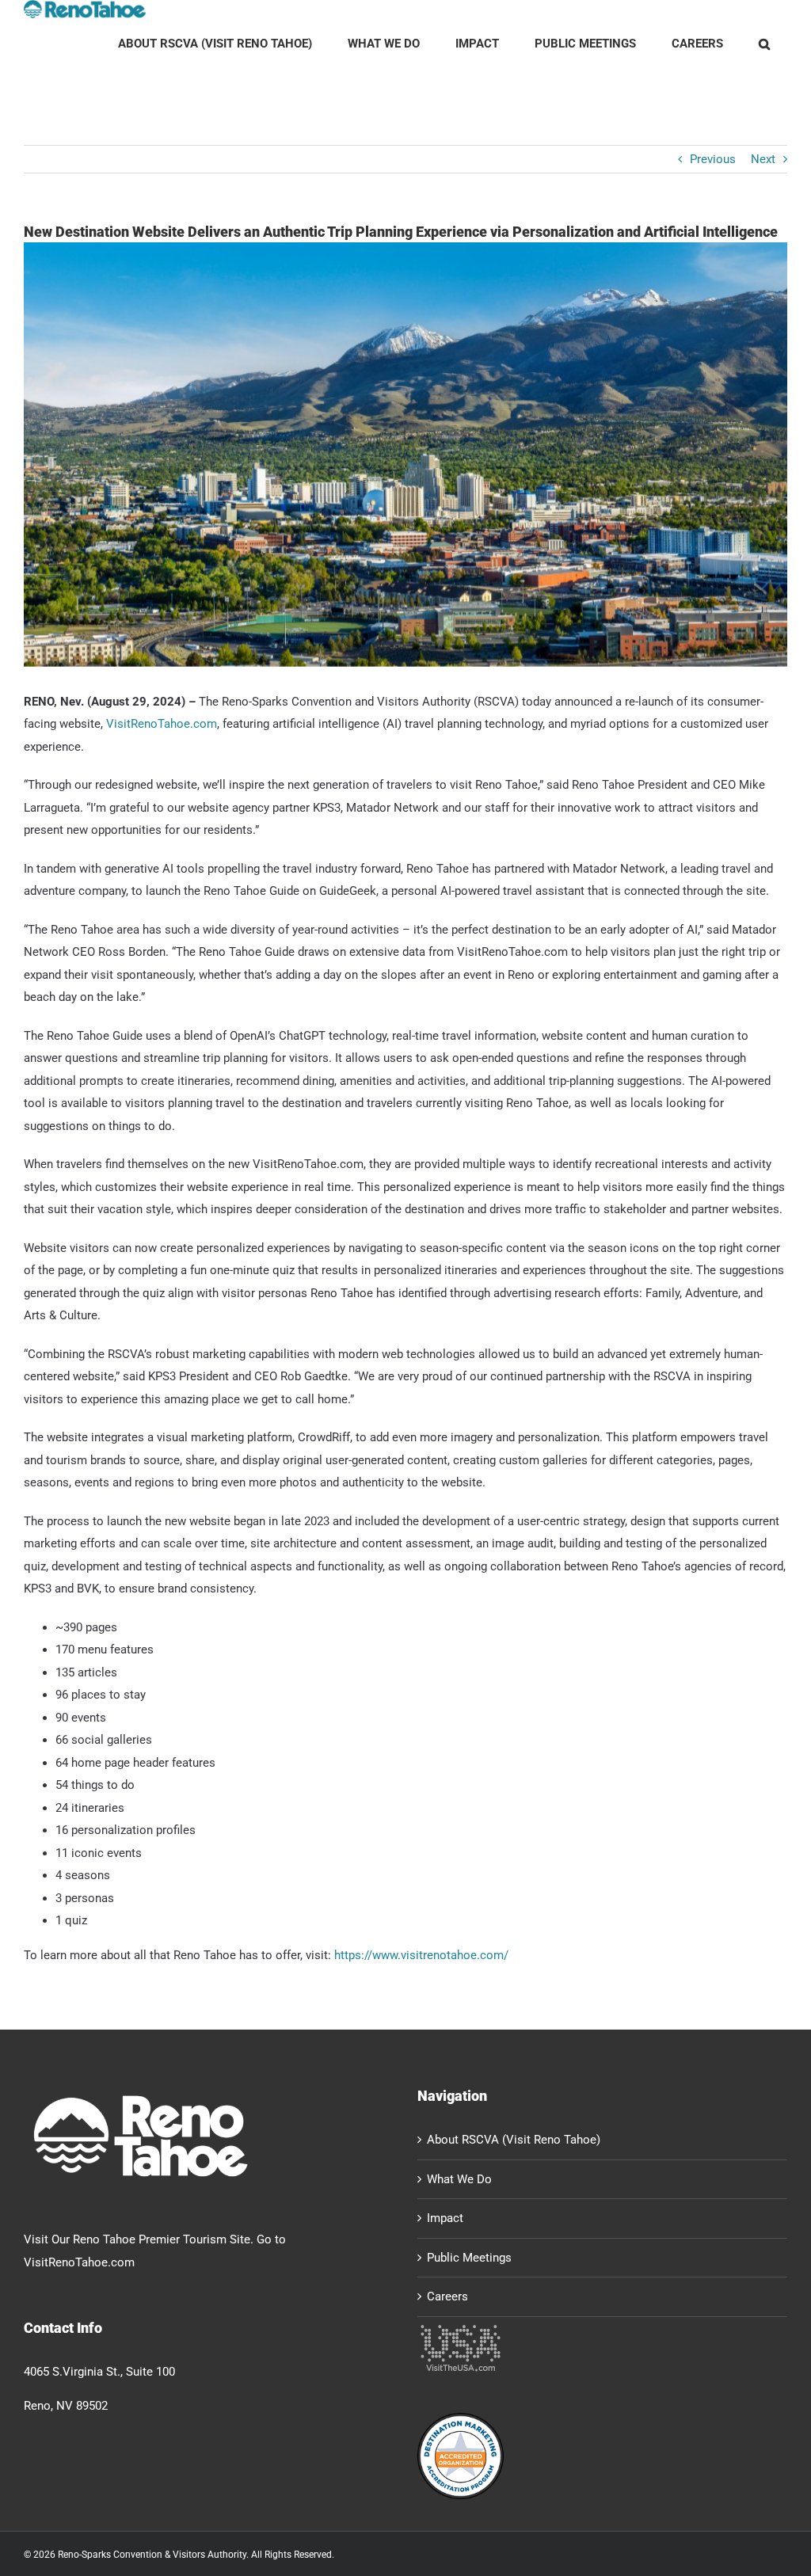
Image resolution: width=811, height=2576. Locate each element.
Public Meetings (469, 2258)
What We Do (459, 2179)
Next (763, 159)
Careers (447, 2296)
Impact (445, 2218)
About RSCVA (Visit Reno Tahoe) (514, 2140)
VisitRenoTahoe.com (162, 724)
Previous (713, 159)
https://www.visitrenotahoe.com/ (421, 1955)
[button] (764, 44)
